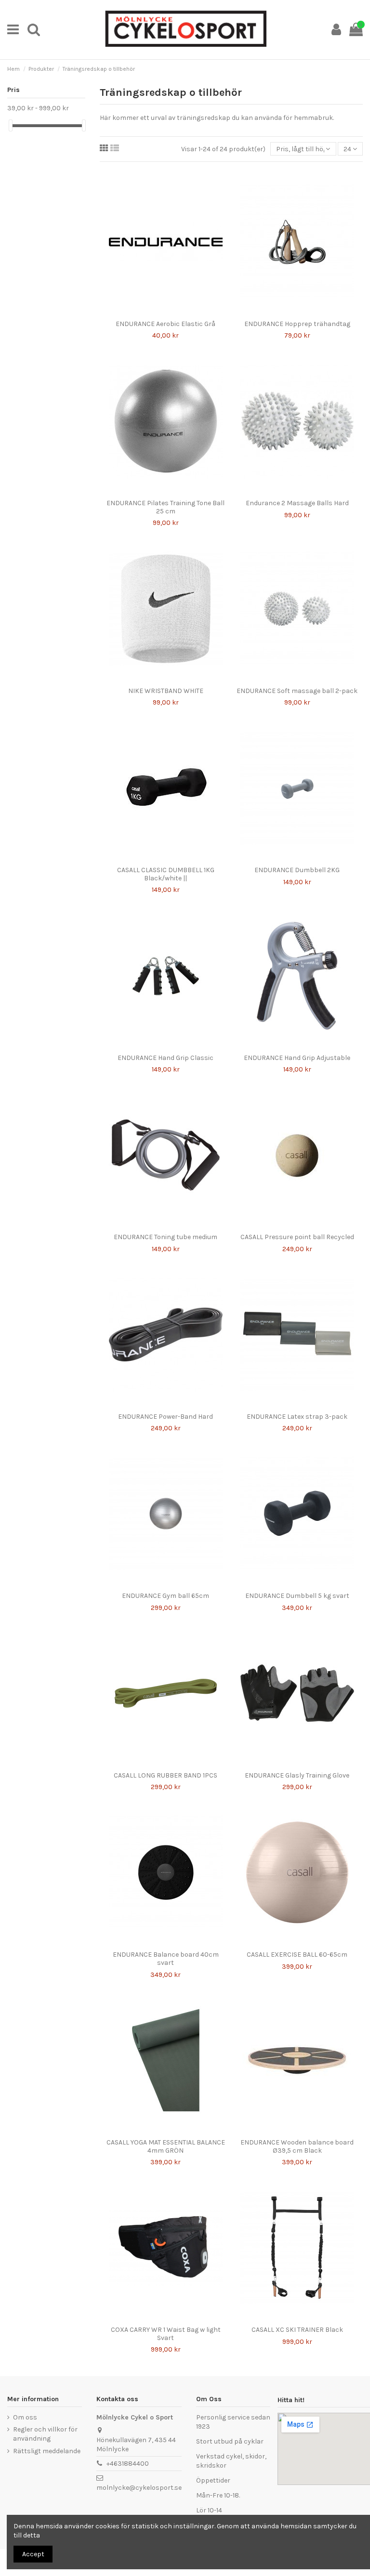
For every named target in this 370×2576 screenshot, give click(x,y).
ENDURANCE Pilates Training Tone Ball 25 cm (165, 507)
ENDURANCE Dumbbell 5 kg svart (297, 1596)
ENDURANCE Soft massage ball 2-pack (297, 691)
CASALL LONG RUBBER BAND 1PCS (165, 1775)
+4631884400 (128, 2464)
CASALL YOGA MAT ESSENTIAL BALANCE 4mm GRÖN (166, 2146)
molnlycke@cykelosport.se (139, 2488)
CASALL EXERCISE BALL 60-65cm (297, 1955)
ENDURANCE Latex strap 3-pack (297, 1417)
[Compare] (159, 312)
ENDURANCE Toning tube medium (165, 1237)
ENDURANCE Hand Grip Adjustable (297, 1058)
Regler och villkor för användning (45, 2434)
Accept (33, 2554)
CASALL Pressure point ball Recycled (297, 1237)
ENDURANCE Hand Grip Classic (165, 1058)
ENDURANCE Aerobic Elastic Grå (165, 324)
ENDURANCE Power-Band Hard (165, 1417)
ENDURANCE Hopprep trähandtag (297, 324)
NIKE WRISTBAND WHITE (166, 691)
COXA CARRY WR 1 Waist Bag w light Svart (166, 2334)
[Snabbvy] (172, 312)
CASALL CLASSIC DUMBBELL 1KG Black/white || (166, 874)
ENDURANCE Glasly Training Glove (297, 1775)
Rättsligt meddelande (47, 2451)
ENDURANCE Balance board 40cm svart (166, 1959)
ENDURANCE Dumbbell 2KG (297, 870)
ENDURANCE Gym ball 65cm (165, 1596)
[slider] (11, 125)
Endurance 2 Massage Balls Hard (297, 503)
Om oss (25, 2417)
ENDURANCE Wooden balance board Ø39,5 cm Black (297, 2146)
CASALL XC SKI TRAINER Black (297, 2330)
